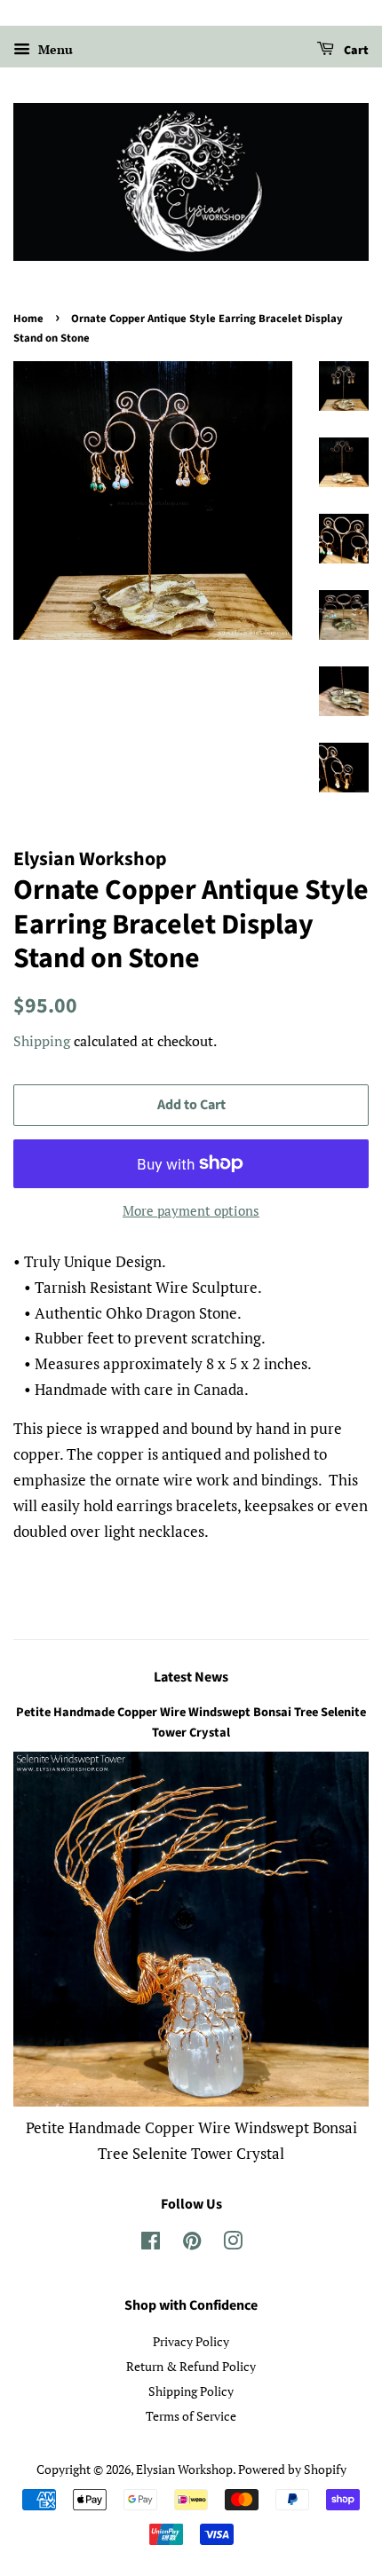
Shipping (42, 1041)
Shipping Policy (191, 2391)
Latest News (191, 1677)
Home (28, 319)
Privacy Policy (191, 2341)
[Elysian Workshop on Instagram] (233, 2244)
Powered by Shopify (292, 2469)
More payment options (191, 1210)
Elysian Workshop (184, 2469)
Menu (54, 49)
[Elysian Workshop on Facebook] (151, 2244)
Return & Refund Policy (191, 2366)
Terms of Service (191, 2416)
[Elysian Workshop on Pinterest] (192, 2244)
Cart (355, 51)
